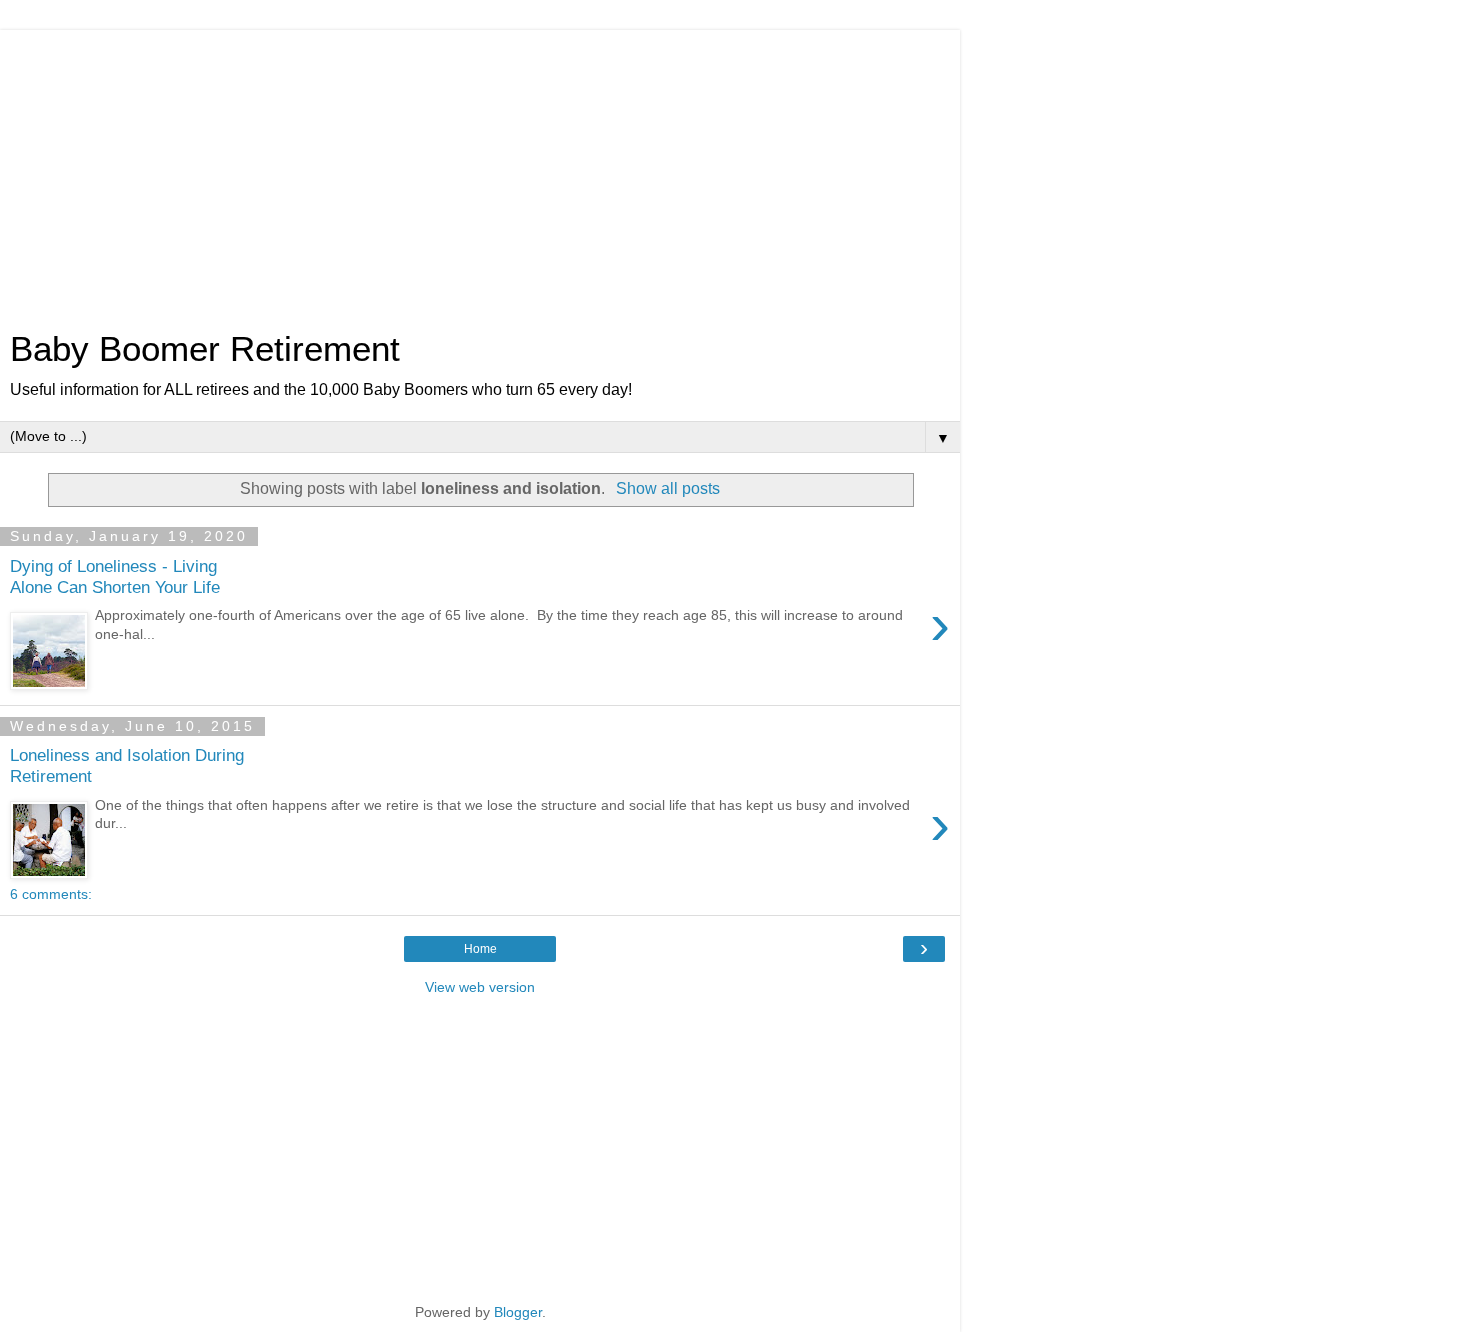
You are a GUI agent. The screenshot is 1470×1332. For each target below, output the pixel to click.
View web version (480, 987)
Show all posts (667, 488)
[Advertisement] (480, 170)
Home (480, 949)
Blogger (518, 1312)
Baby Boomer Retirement (205, 349)
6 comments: (51, 894)
